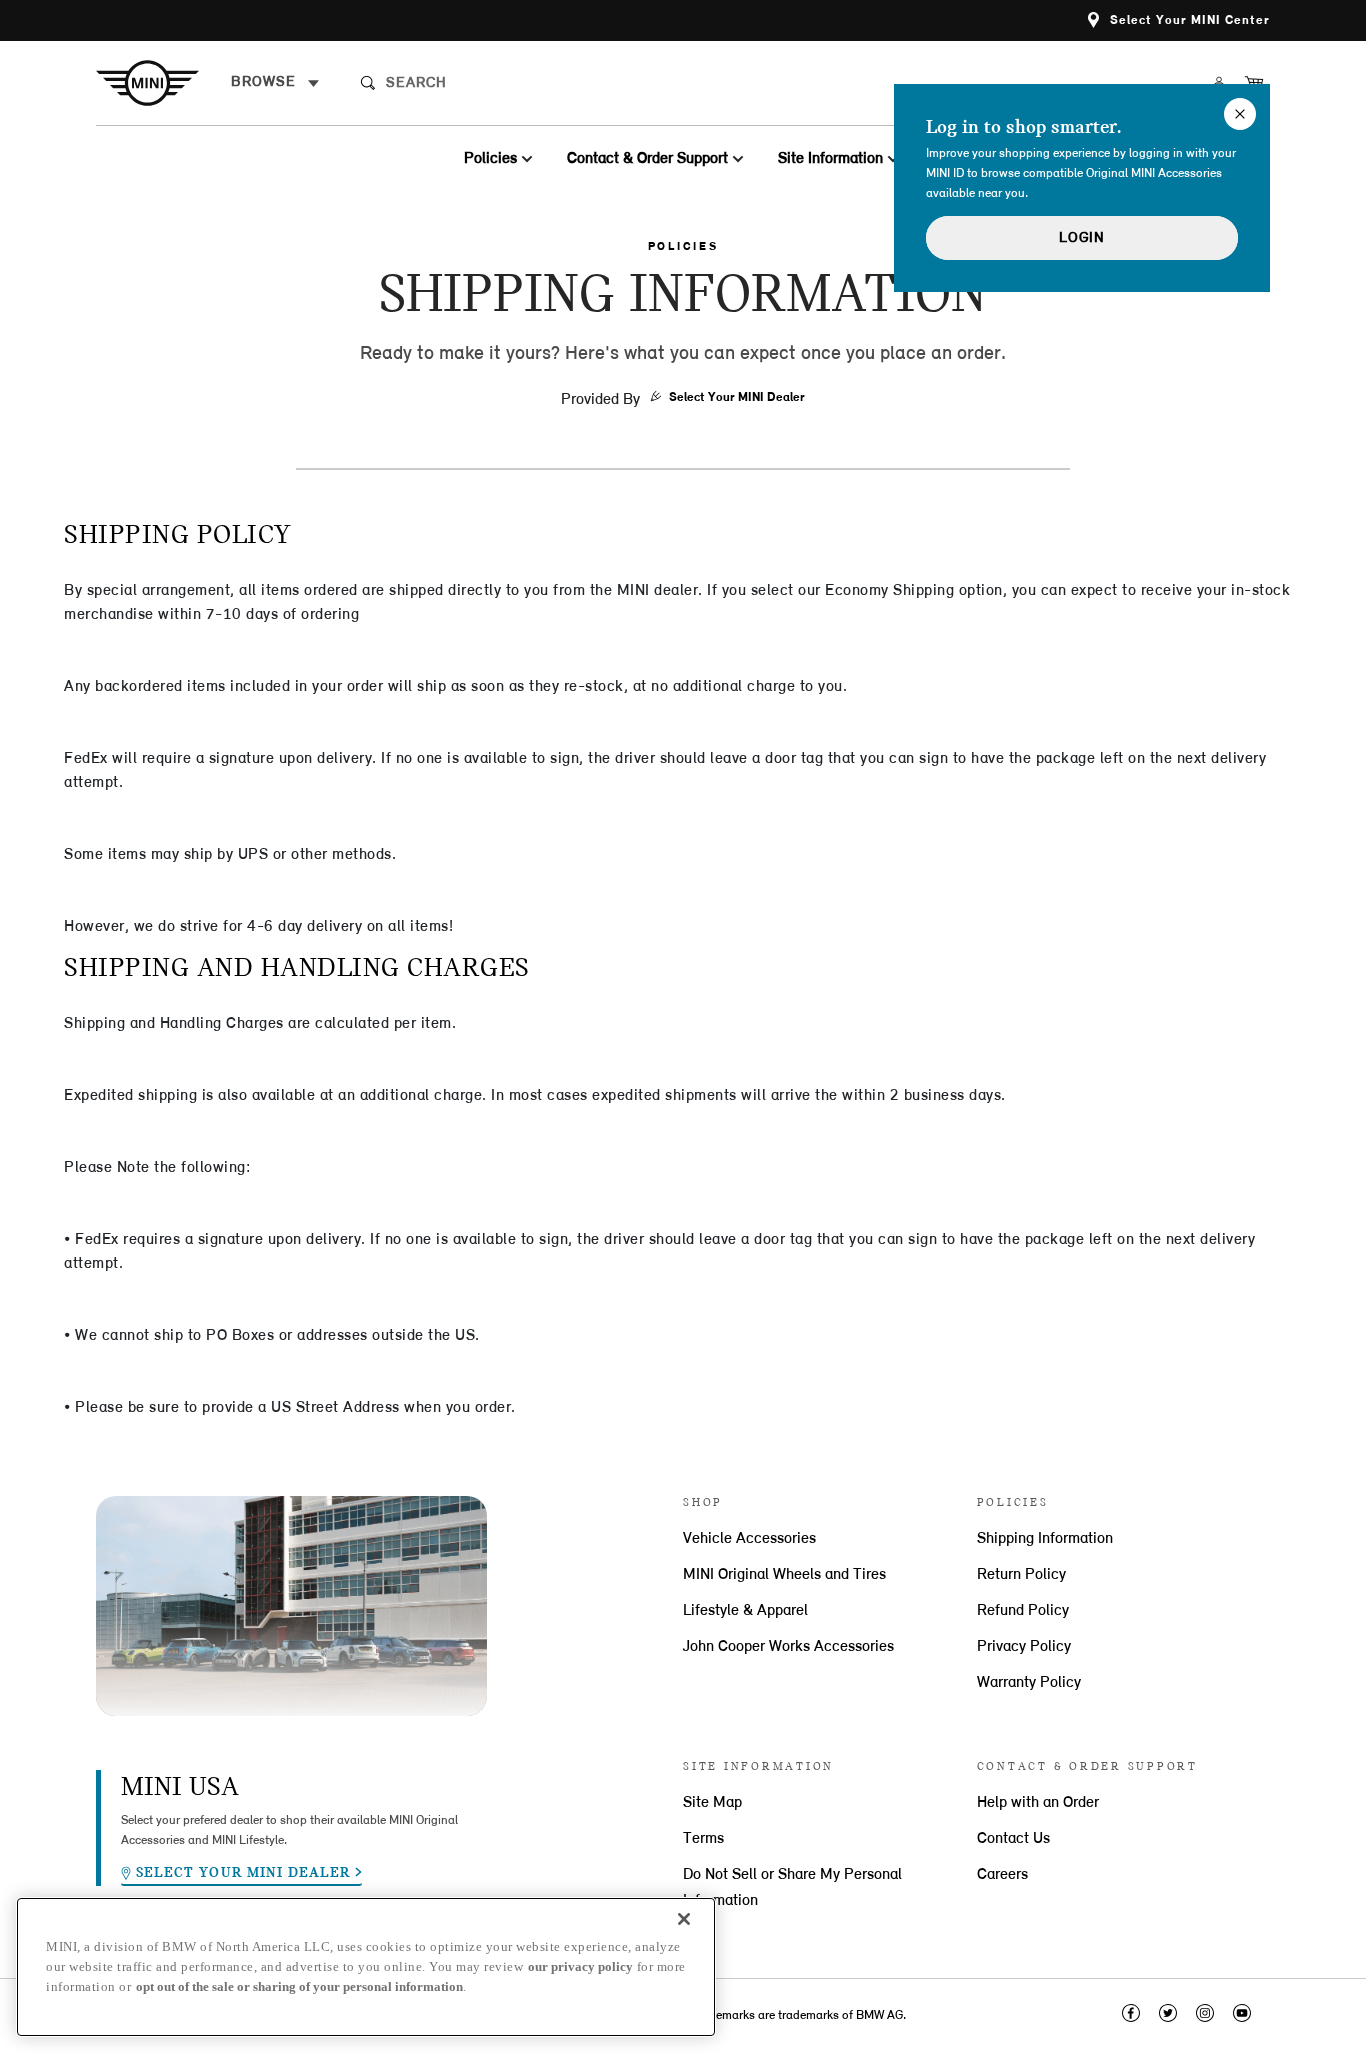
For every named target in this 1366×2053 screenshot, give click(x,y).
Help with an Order (1038, 1803)
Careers (1002, 1875)
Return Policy (1021, 1575)
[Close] (684, 1919)
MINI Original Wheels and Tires (784, 1575)
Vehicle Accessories (749, 1539)
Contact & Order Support (647, 159)
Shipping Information (1045, 1539)
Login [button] (1082, 238)
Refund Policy (1023, 1611)
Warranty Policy (1029, 1683)
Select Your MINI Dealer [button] (737, 397)
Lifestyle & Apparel (745, 1611)
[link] (163, 83)
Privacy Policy (1024, 1647)
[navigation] (275, 83)
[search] (538, 83)
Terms (703, 1839)
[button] (1179, 20)
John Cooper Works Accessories (788, 1647)
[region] (366, 1967)
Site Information (830, 159)
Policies (490, 159)
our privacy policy (580, 1966)
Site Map (712, 1803)
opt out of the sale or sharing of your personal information (299, 1986)
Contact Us (1013, 1839)
